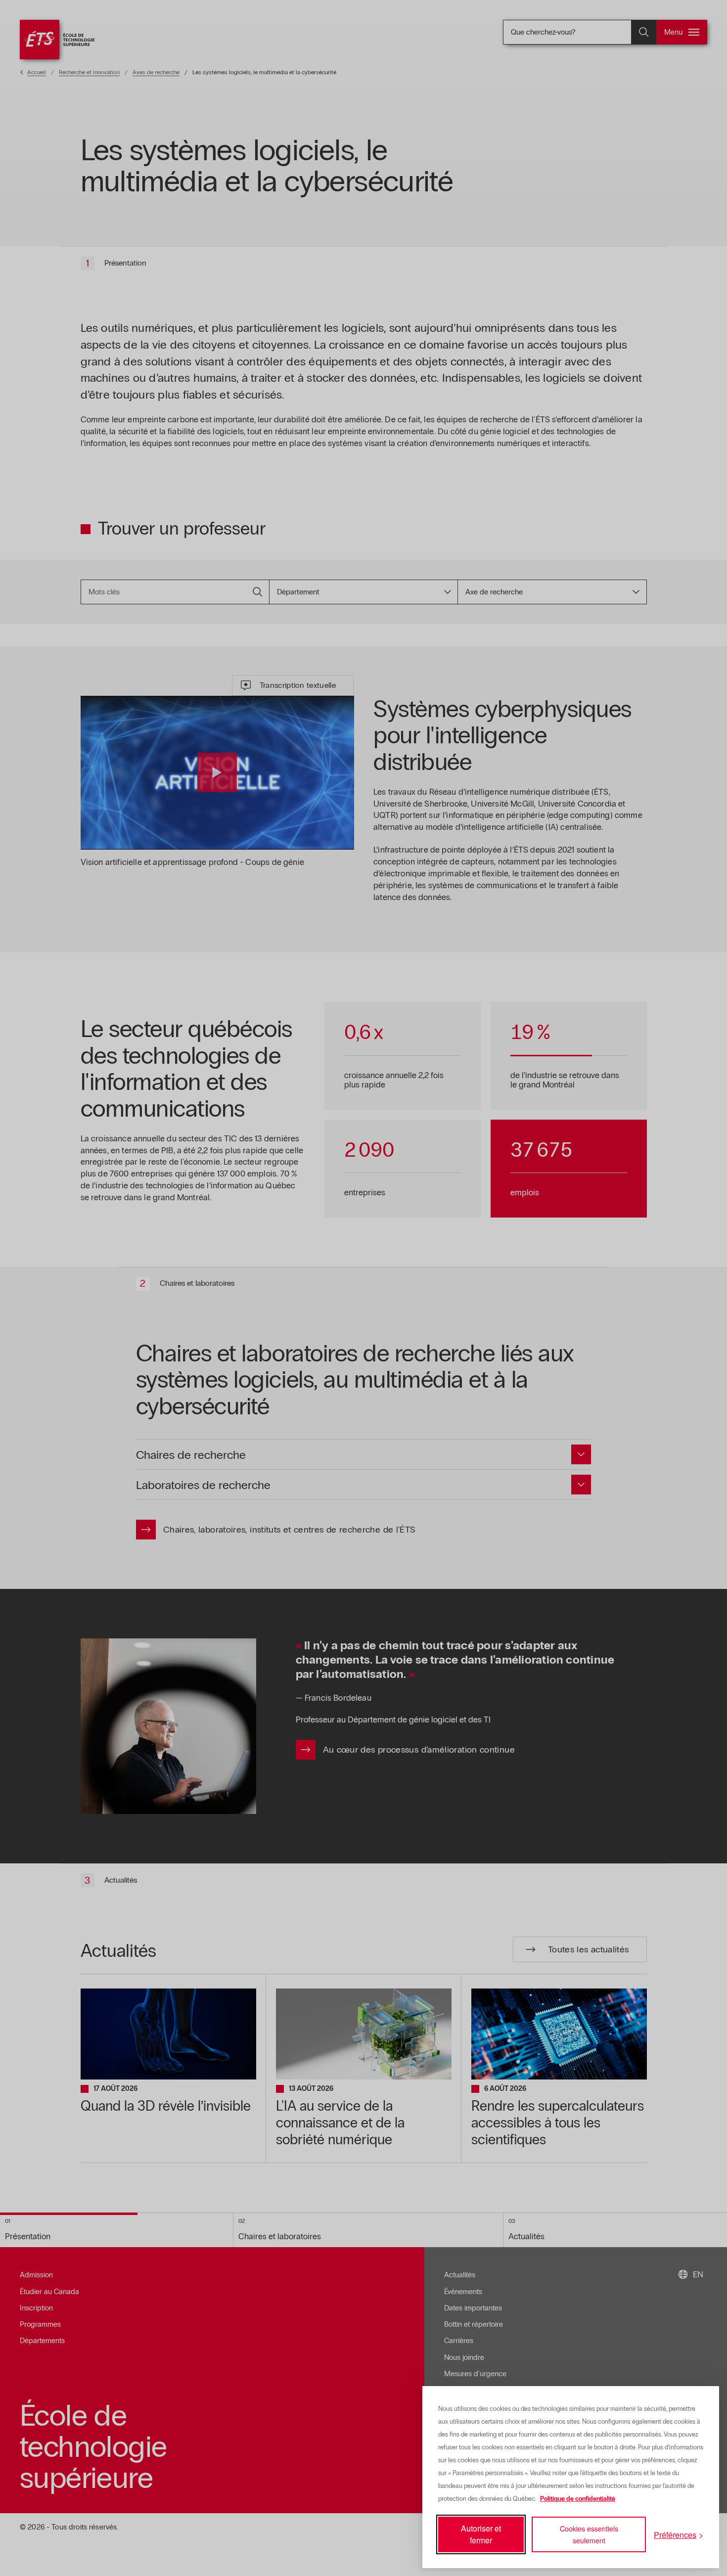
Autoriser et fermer (481, 2534)
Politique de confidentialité (578, 2499)
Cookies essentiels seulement (589, 2534)
